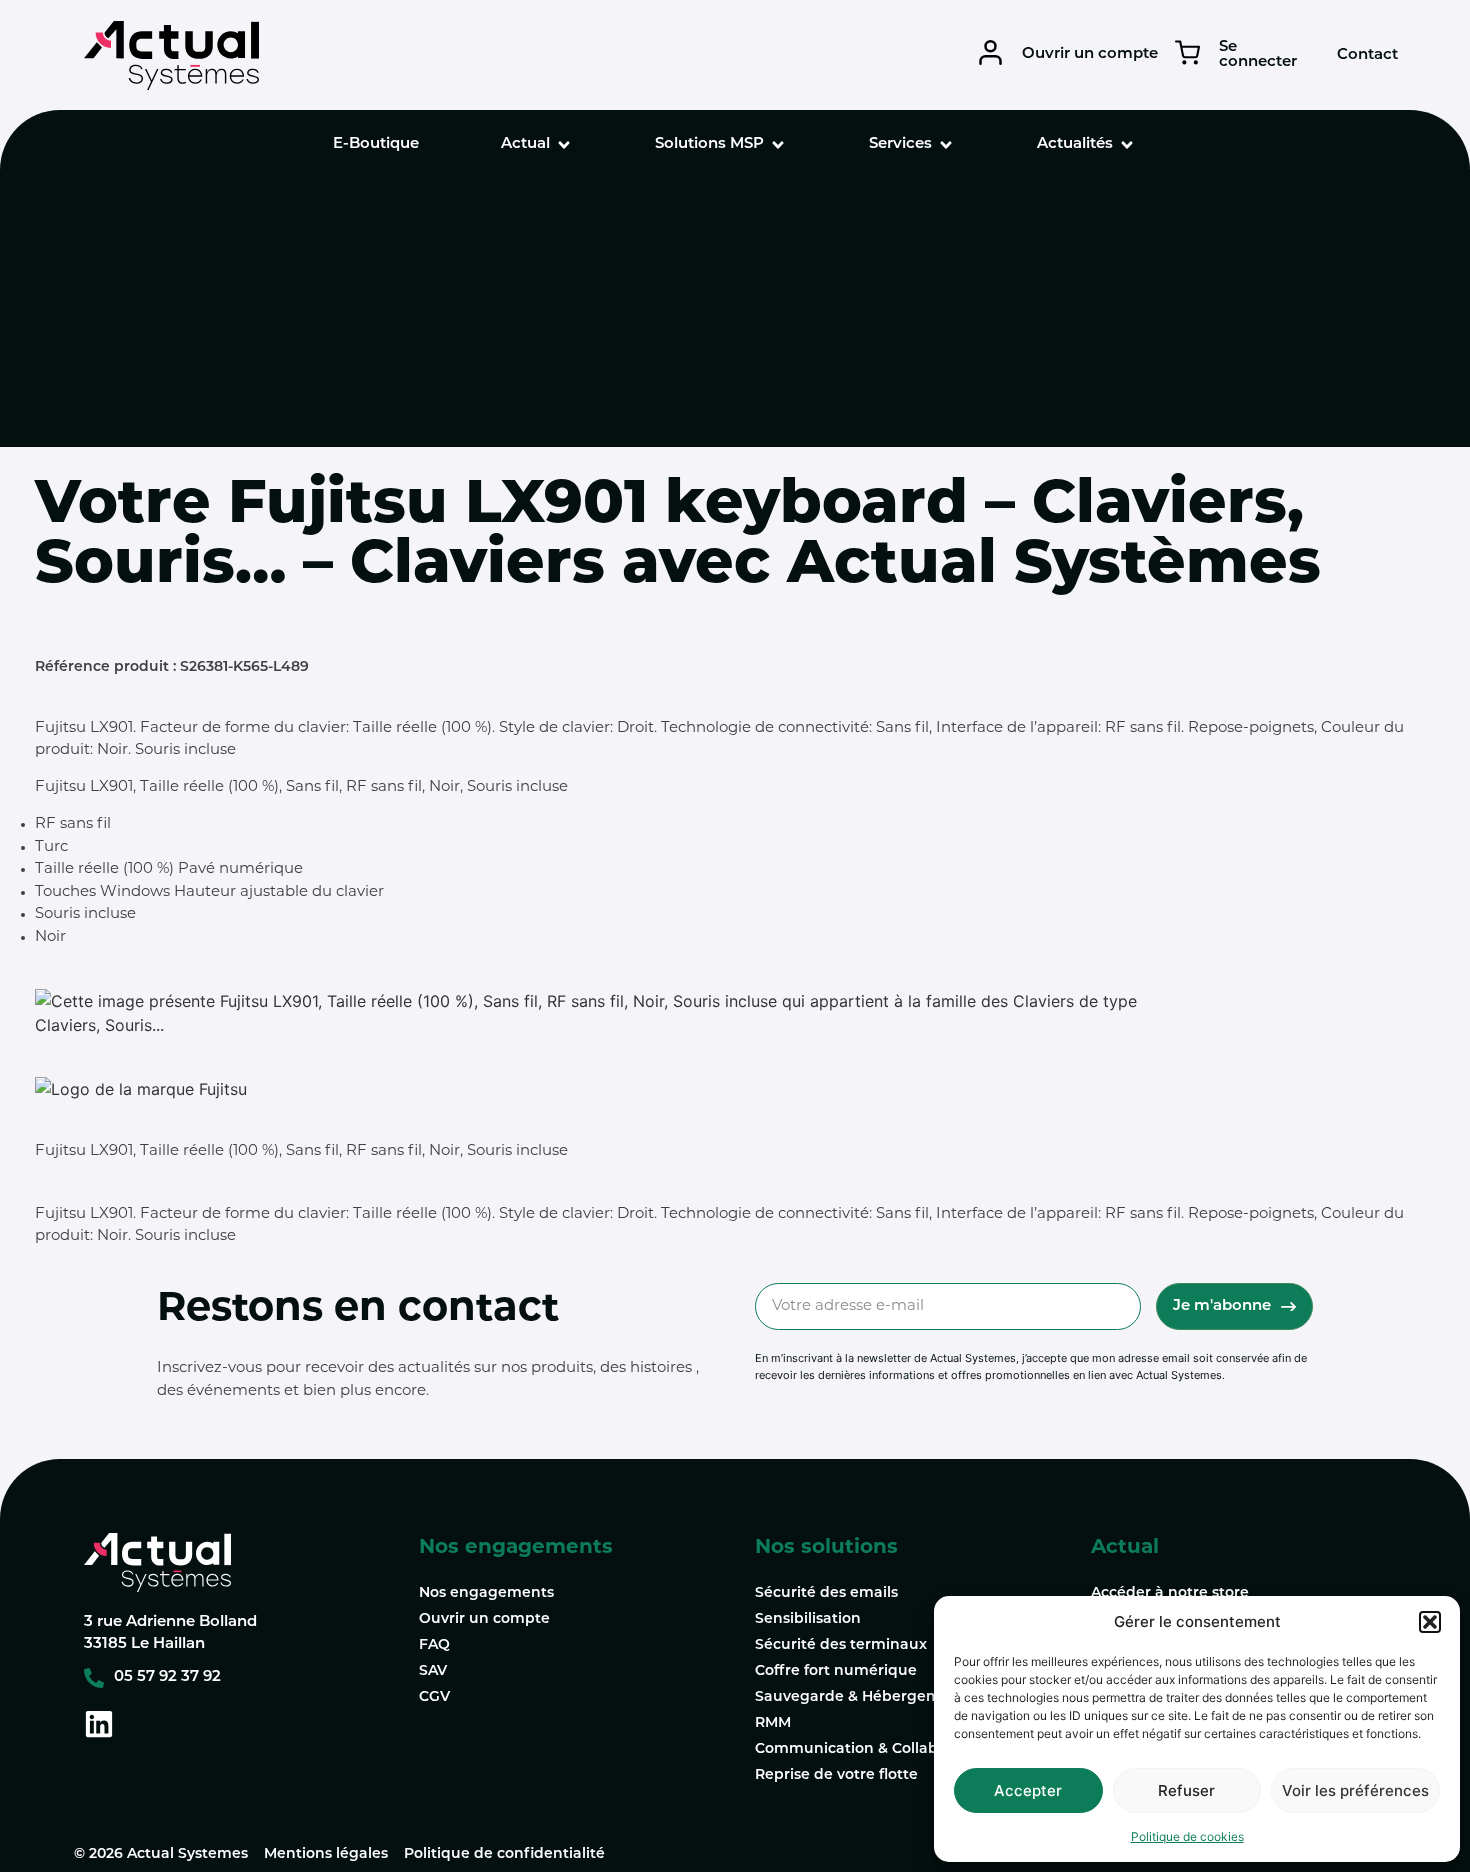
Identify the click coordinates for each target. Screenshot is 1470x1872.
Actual (1125, 1548)
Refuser (1186, 1790)
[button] (1430, 1622)
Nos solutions (826, 1548)
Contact (1367, 55)
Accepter (1028, 1790)
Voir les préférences (1355, 1790)
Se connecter (1258, 55)
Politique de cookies (1187, 1836)
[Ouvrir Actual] (564, 145)
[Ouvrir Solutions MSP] (778, 145)
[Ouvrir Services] (946, 145)
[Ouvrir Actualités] (1127, 145)
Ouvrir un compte (1090, 54)
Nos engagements (516, 1548)
